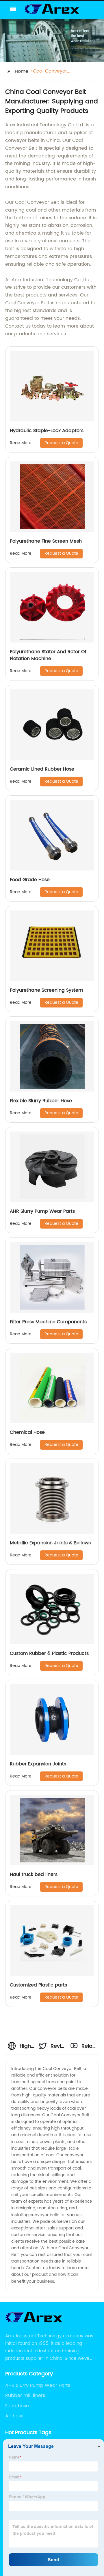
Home (22, 71)
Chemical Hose (27, 1432)
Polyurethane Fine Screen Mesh (46, 541)
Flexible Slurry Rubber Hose (41, 1101)
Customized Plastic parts (38, 1985)
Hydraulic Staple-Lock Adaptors (47, 431)
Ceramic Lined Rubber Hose (42, 769)
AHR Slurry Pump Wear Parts (42, 1211)
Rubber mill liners (25, 2396)
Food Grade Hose (30, 880)
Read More (21, 443)
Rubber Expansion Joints (38, 1764)
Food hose (17, 2406)
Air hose (14, 2416)
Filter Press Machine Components (48, 1322)
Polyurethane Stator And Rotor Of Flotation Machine (48, 655)
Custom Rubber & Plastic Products (49, 1653)
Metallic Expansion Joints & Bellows (50, 1543)
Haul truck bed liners (34, 1875)
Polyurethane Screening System (46, 990)
